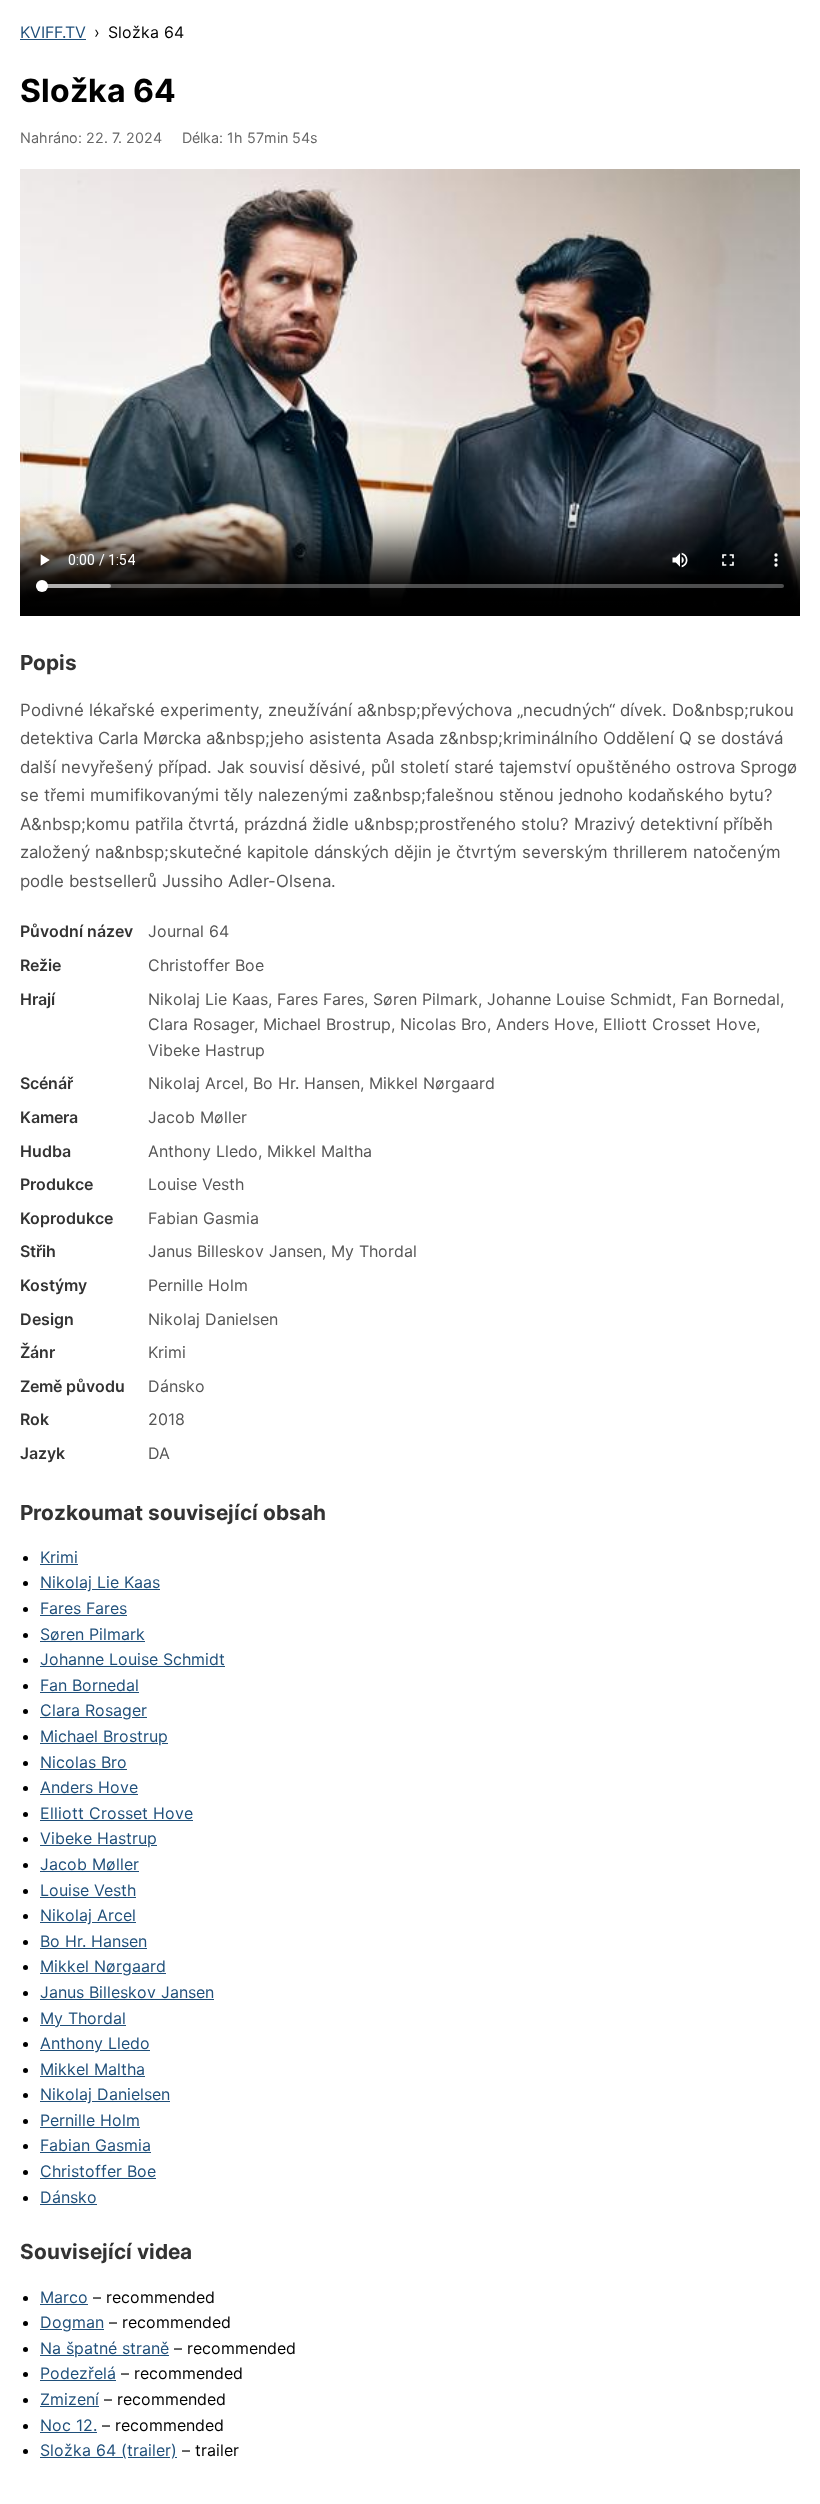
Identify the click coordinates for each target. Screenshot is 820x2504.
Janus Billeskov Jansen (127, 1992)
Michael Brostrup (104, 1736)
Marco (64, 2297)
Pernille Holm (90, 2120)
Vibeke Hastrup (98, 1838)
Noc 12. (68, 2425)
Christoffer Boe (98, 2171)
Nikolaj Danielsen (105, 2094)
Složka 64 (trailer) (108, 2450)
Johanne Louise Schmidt (132, 1659)
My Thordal (83, 2018)
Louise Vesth (88, 1890)
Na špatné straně (104, 2348)
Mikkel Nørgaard (103, 1966)
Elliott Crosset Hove (116, 1813)
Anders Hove (89, 1787)
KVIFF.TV (53, 32)
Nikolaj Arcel (88, 1915)
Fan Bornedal (89, 1685)
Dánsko (68, 2197)
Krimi (59, 1557)
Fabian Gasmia (95, 2145)
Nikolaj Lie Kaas (100, 1582)
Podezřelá (78, 2373)
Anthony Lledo (95, 2043)
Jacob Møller (89, 1864)
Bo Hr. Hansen (93, 1941)
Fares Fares (83, 1608)
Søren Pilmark (92, 1634)
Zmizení (69, 2399)
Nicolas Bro (83, 1762)
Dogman (72, 2322)
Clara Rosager (93, 1710)
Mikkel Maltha (92, 2069)
